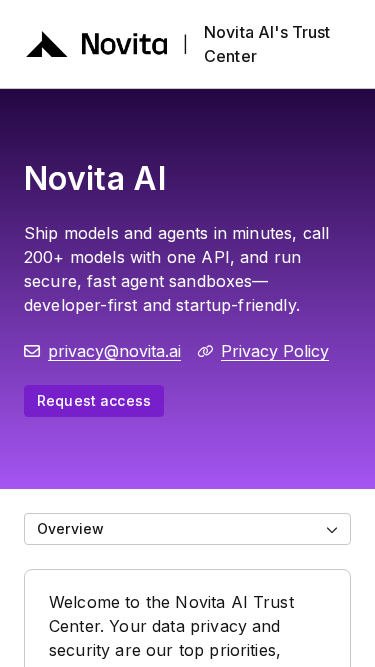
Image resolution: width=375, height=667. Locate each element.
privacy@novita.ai (114, 351)
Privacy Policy (275, 351)
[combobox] (187, 529)
